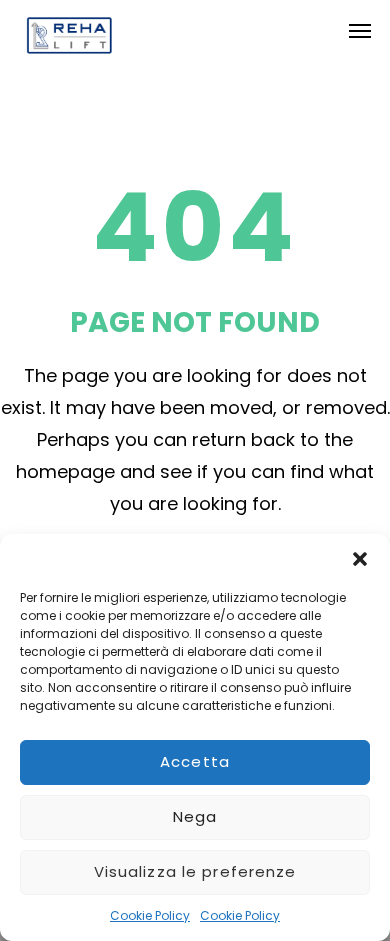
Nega (195, 816)
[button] (360, 559)
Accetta (195, 761)
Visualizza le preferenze (195, 871)
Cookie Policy (150, 915)
